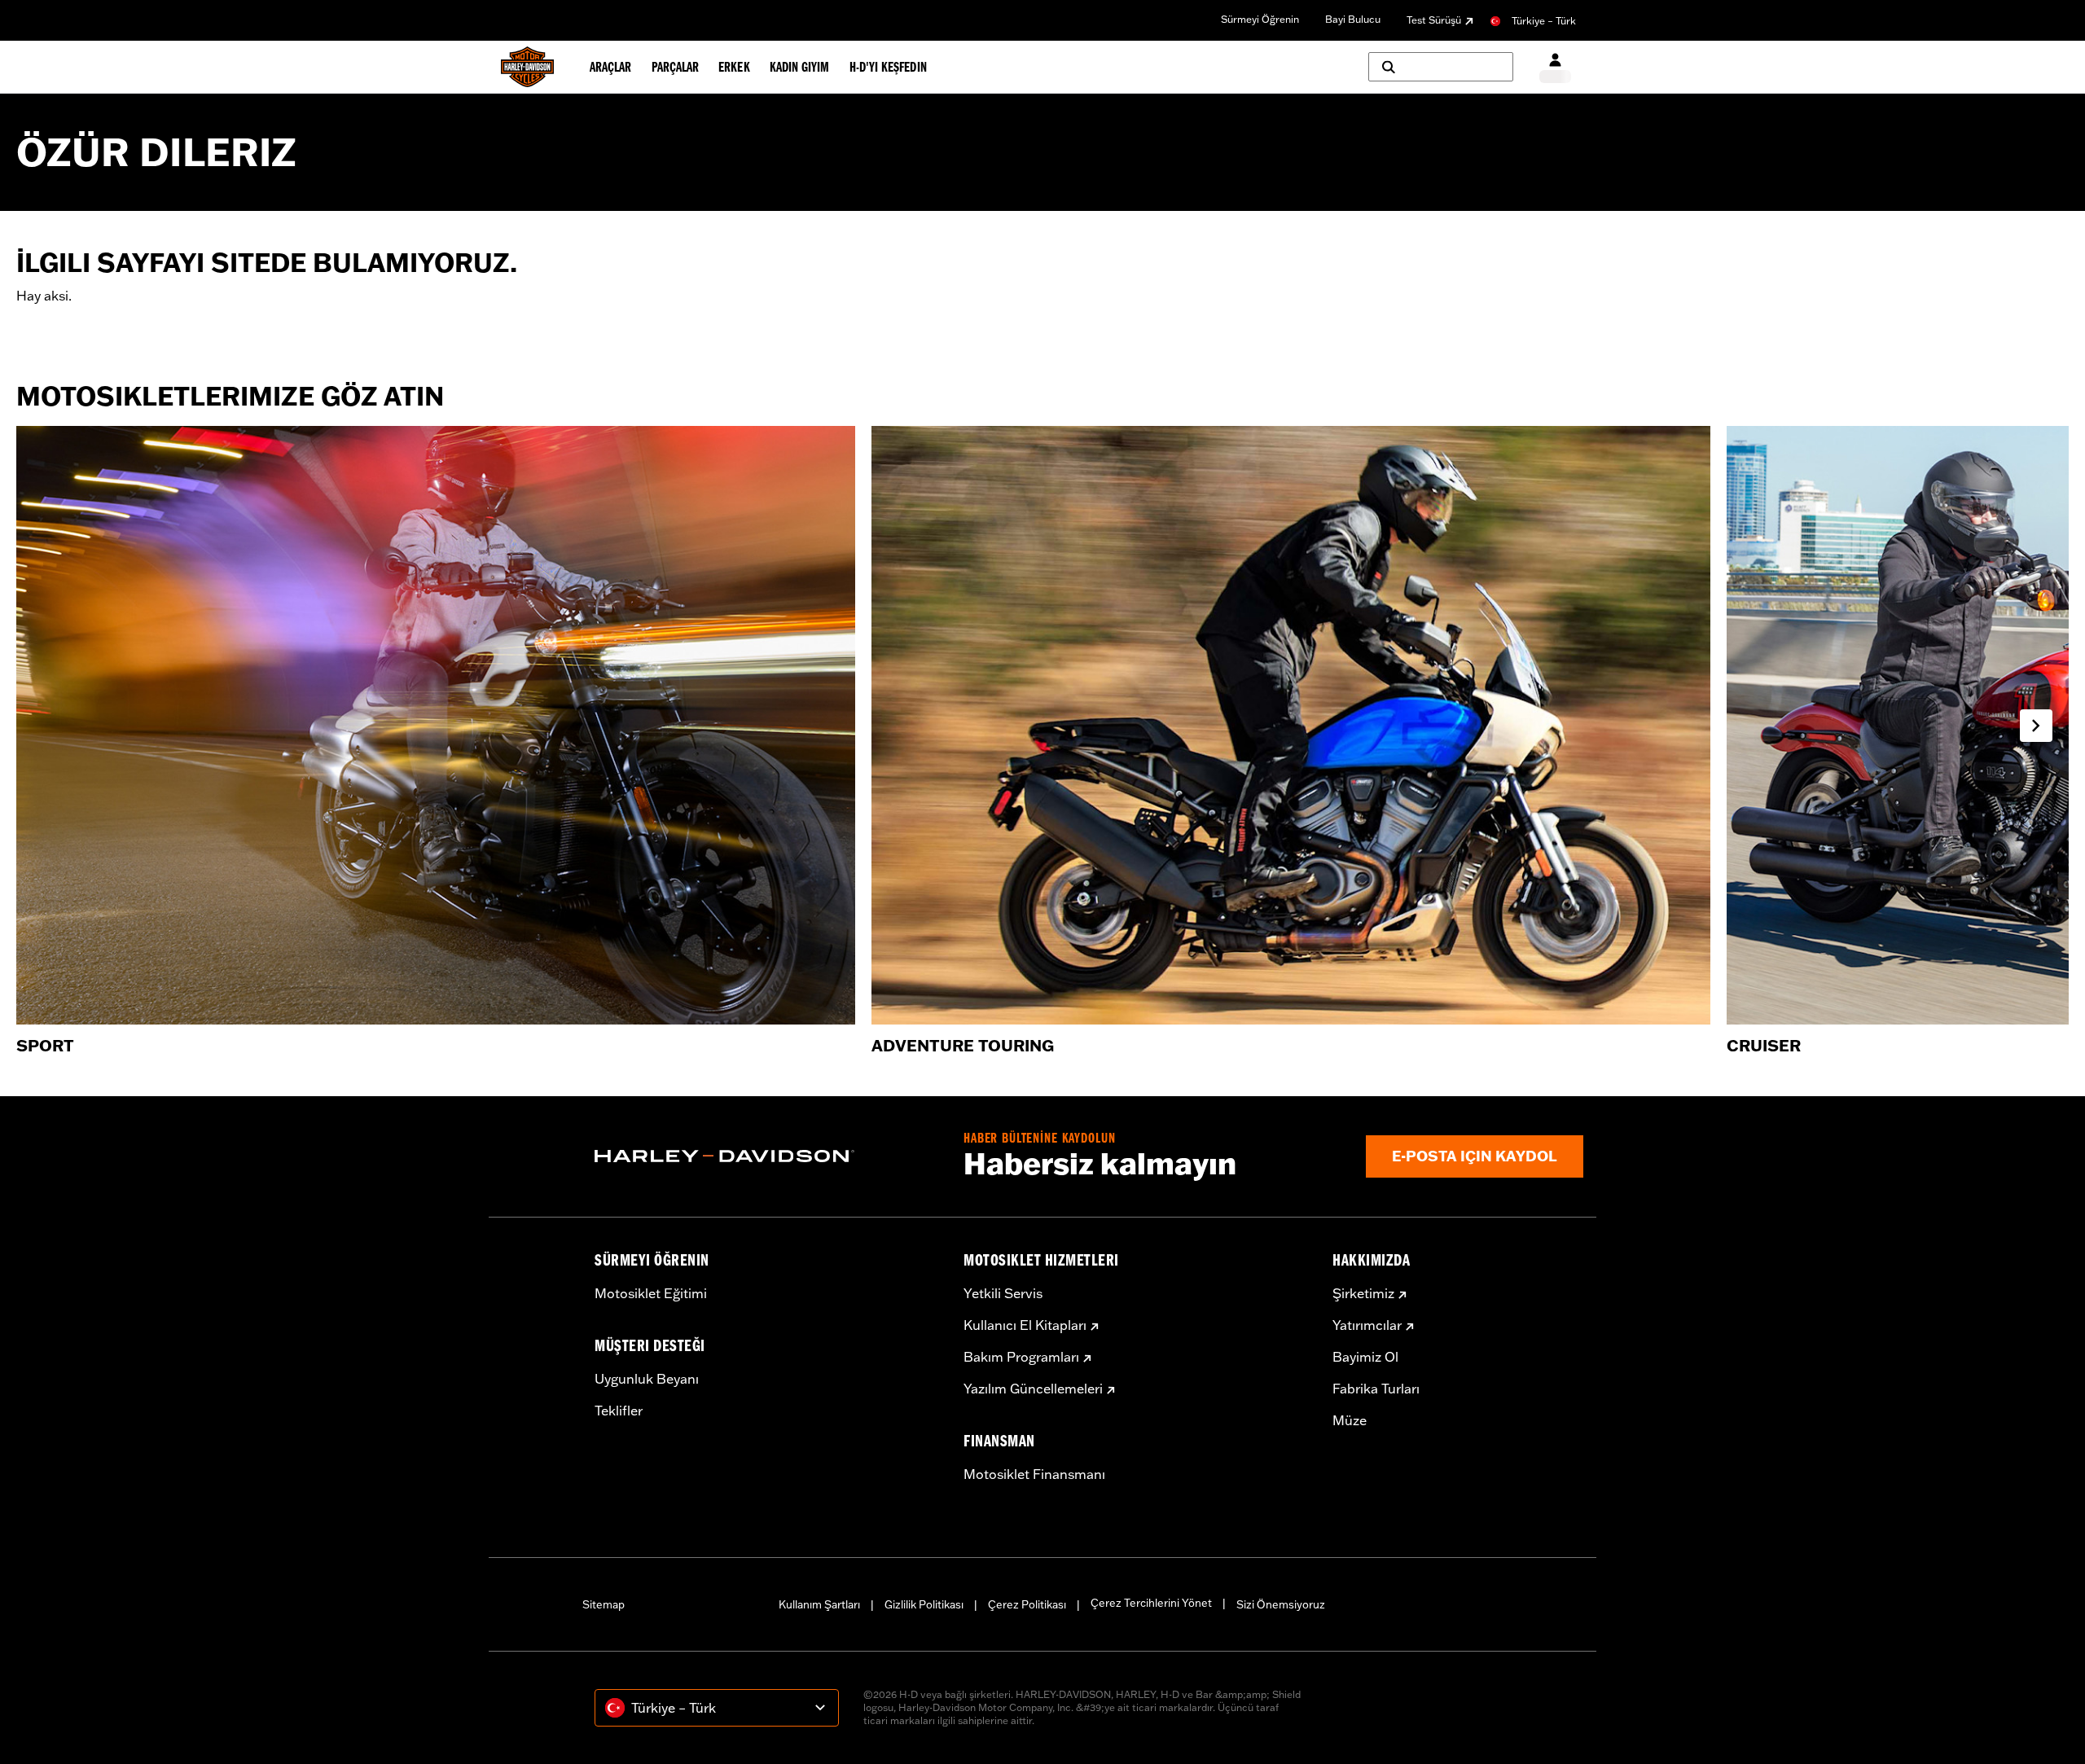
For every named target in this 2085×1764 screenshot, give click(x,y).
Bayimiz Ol (1365, 1357)
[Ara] (1441, 67)
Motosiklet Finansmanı (1034, 1474)
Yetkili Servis (1003, 1293)
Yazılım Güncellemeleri (1033, 1389)
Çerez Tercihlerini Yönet (1151, 1603)
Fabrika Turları (1376, 1389)
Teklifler (619, 1411)
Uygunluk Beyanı (647, 1379)
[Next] (2036, 726)
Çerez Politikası (1027, 1604)
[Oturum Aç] (1555, 67)
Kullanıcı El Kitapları (1025, 1325)
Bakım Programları (1021, 1357)
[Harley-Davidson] (767, 1156)
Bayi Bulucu (1353, 19)
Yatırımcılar (1367, 1325)
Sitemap (604, 1604)
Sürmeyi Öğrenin (1260, 19)
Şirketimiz (1363, 1293)
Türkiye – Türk (1544, 21)
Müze (1350, 1420)
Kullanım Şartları (819, 1604)
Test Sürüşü (1434, 20)
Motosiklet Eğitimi (651, 1293)
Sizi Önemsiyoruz (1281, 1604)
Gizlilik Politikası (924, 1604)
